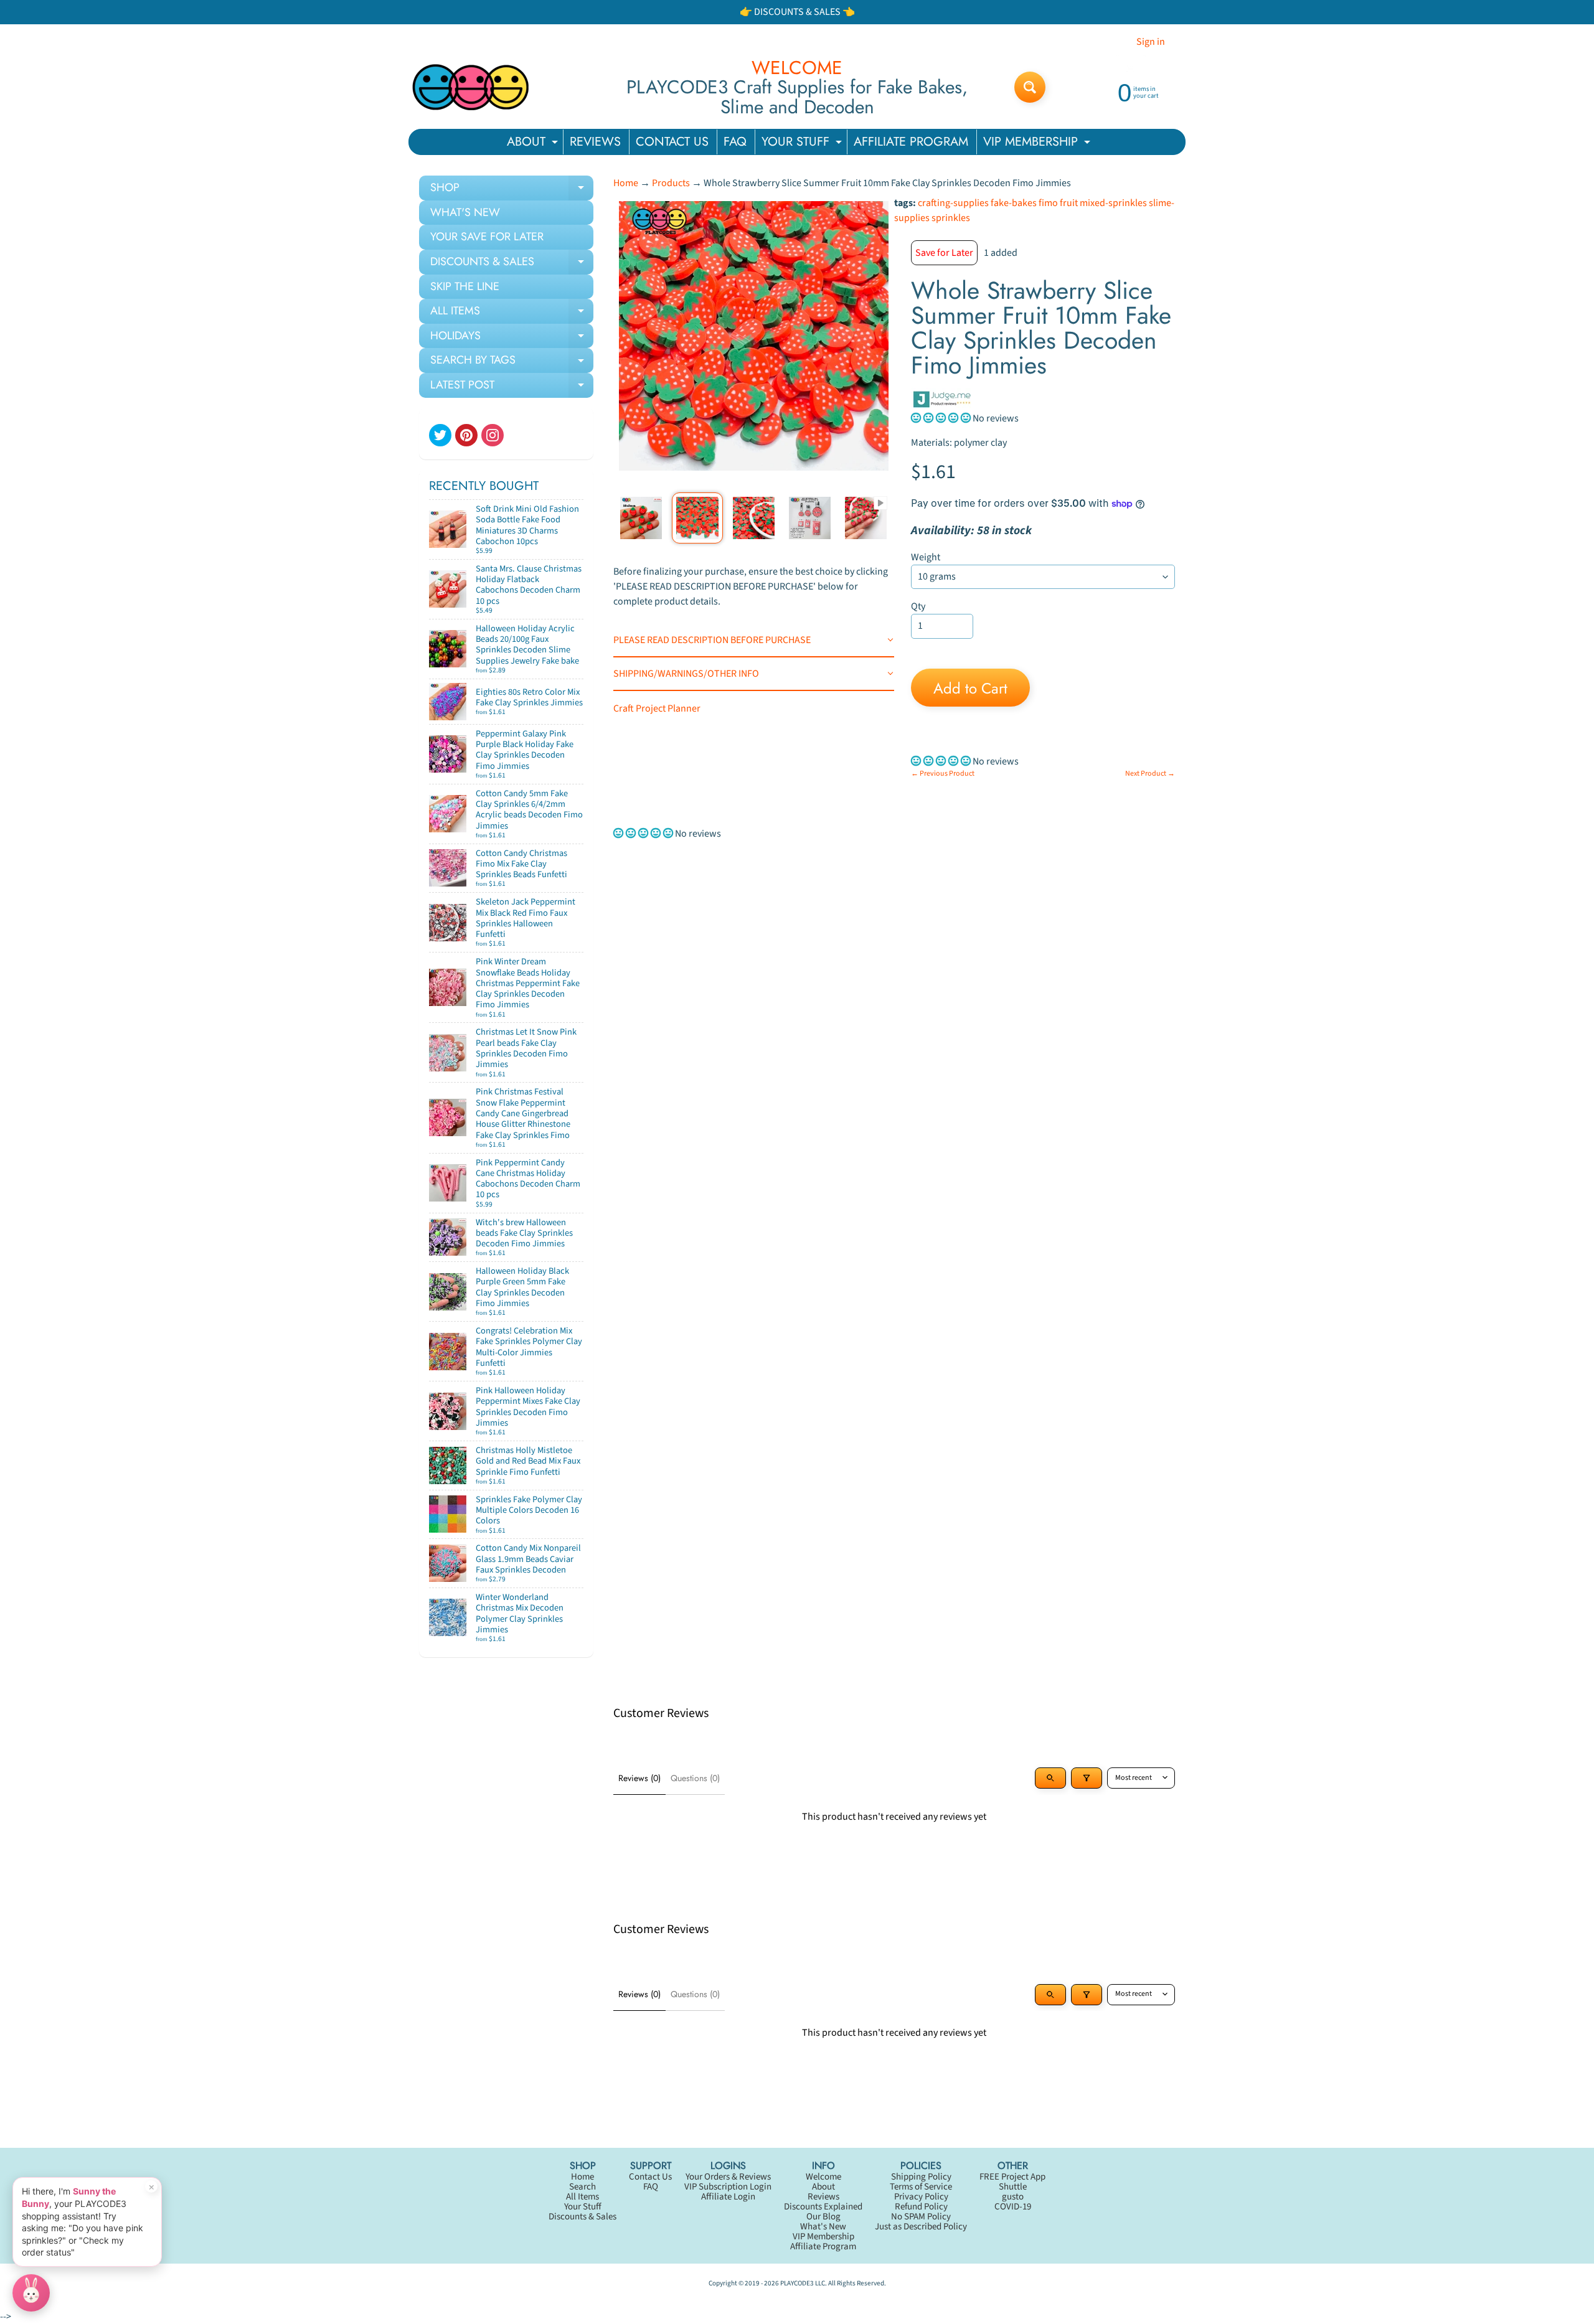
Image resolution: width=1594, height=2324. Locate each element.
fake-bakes (1014, 203)
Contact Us (650, 2177)
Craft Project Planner (657, 708)
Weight (926, 557)
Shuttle (1013, 2187)
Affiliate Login (728, 2197)
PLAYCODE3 (797, 2283)
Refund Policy (921, 2207)
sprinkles (951, 218)
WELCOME (797, 68)
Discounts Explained (823, 2207)
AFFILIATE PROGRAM (911, 142)
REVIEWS (595, 142)
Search (582, 2187)
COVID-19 (1013, 2207)
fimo (1048, 203)
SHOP (512, 190)
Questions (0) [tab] (695, 1778)
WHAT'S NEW (465, 212)
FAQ (735, 142)
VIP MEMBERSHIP (1038, 143)
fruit (1069, 203)
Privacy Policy (921, 2197)
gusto (1013, 2197)
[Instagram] (493, 435)
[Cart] (570, 546)
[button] (942, 418)
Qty (918, 606)
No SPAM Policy (921, 2217)
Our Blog (823, 2217)
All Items (582, 2197)
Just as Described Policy (921, 2227)
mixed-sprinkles (1113, 203)
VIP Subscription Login (728, 2187)
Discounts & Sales (582, 2217)
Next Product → (1150, 774)
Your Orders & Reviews (728, 2177)
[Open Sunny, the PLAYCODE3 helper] (31, 2293)
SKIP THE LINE (465, 286)
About (823, 2187)
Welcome (823, 2177)
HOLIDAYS (512, 338)
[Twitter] (440, 435)
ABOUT (534, 143)
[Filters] (1087, 1778)
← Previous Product (943, 774)
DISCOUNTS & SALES (512, 264)
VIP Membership (823, 2237)
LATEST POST (512, 387)
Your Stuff (583, 2207)
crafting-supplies (953, 203)
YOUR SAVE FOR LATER (487, 237)
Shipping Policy (921, 2177)
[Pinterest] (466, 435)
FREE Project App (1012, 2177)
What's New (823, 2227)
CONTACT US (672, 142)
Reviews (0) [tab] (639, 1778)
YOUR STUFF (803, 143)
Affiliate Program (823, 2246)
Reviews (823, 2197)
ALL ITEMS (512, 313)
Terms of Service (921, 2187)
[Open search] (1050, 1778)
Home (626, 183)
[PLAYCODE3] (471, 87)
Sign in (1151, 42)
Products (671, 183)
